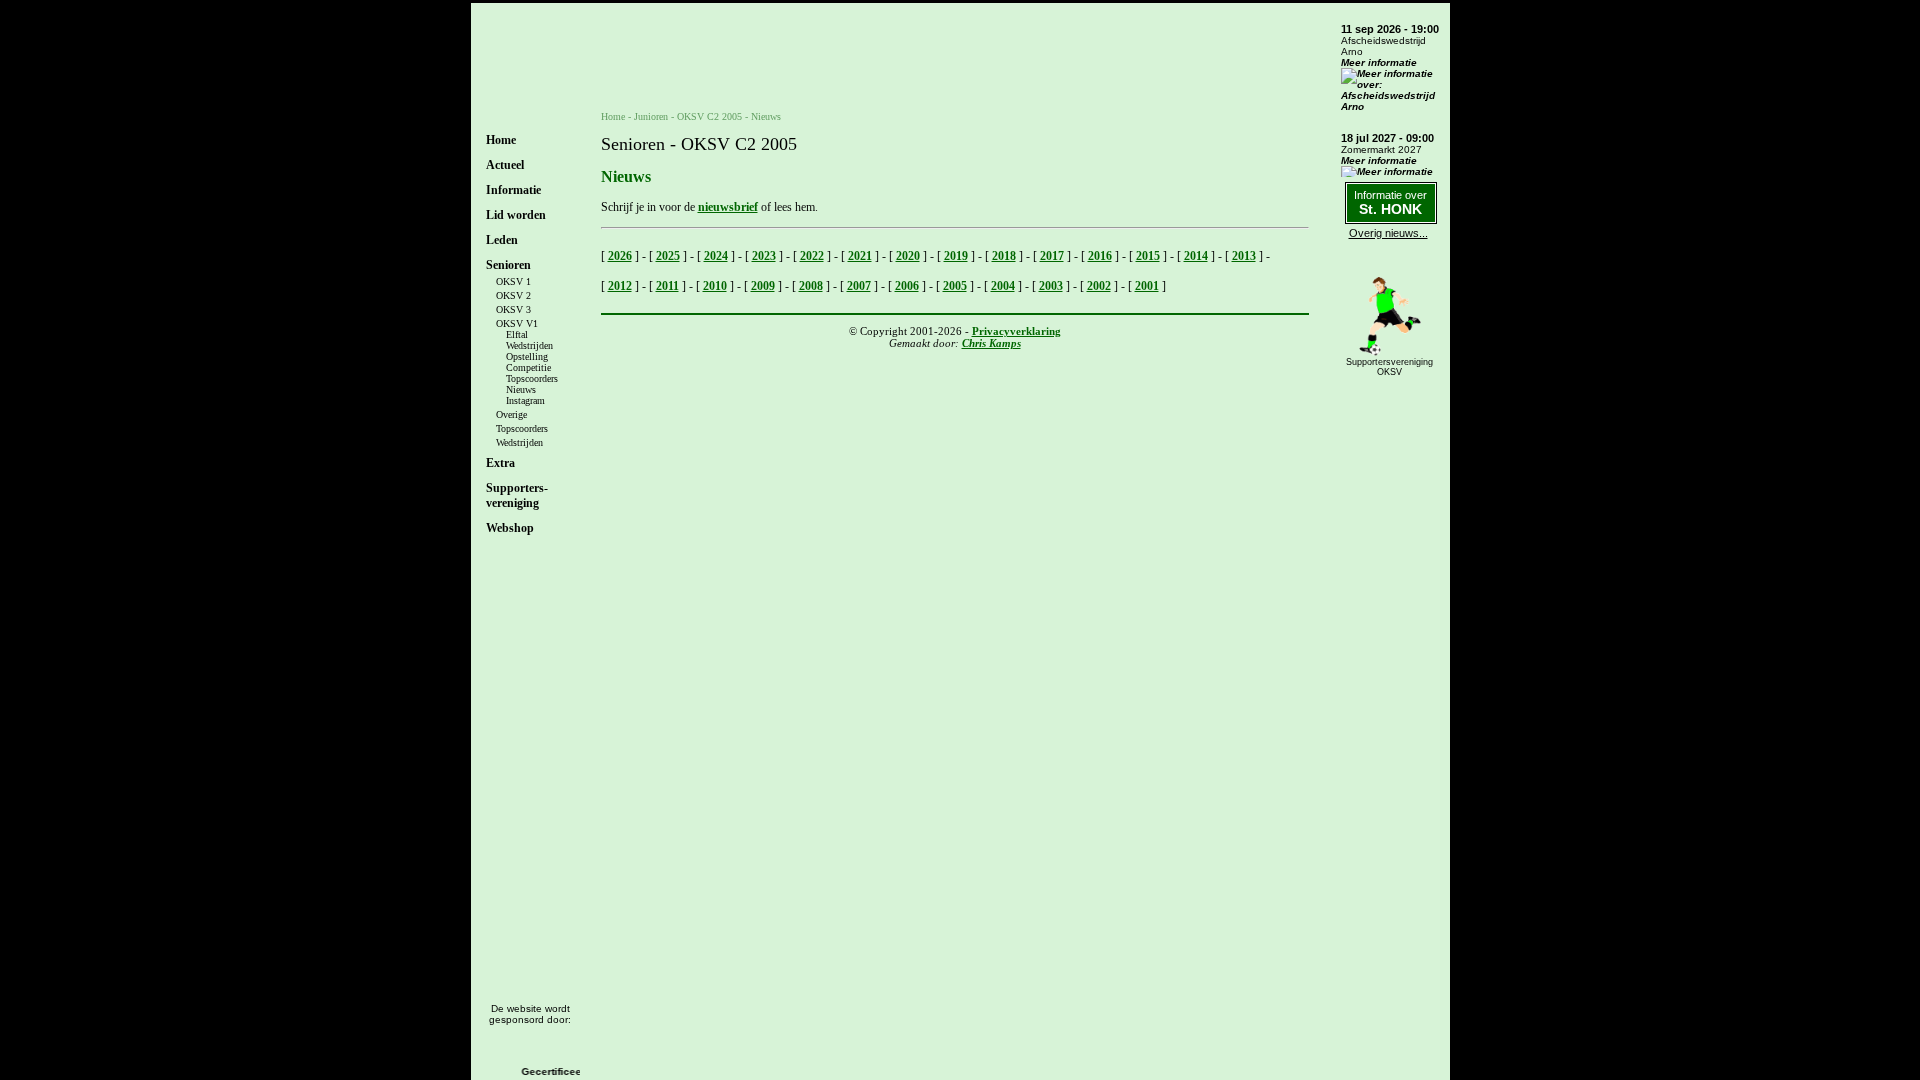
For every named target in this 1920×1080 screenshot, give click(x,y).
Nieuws (521, 389)
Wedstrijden (529, 345)
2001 (1147, 286)
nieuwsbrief (728, 207)
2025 (668, 256)
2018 (1004, 256)
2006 (907, 286)
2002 (1099, 286)
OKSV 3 (513, 309)
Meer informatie (1379, 62)
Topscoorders (532, 378)
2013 (1244, 256)
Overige (511, 414)
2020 (908, 256)
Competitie (528, 367)
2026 (620, 256)
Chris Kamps (991, 343)
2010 (715, 286)
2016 (1100, 256)
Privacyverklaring (1016, 331)
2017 (1052, 256)
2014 (1196, 256)
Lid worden (516, 215)
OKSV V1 (517, 323)
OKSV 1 (513, 281)
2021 (860, 256)
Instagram (525, 400)
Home (501, 140)
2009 (763, 286)
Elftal (517, 334)
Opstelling (527, 356)
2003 (1051, 286)
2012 (620, 286)
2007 (859, 286)
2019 (956, 256)
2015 (1148, 256)
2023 (764, 256)
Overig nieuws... (1388, 233)
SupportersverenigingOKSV (1389, 367)
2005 (955, 286)
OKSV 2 (513, 295)
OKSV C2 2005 (709, 116)
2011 (667, 286)
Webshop (510, 528)
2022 (812, 256)
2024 (716, 256)
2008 (811, 286)
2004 (1003, 286)
